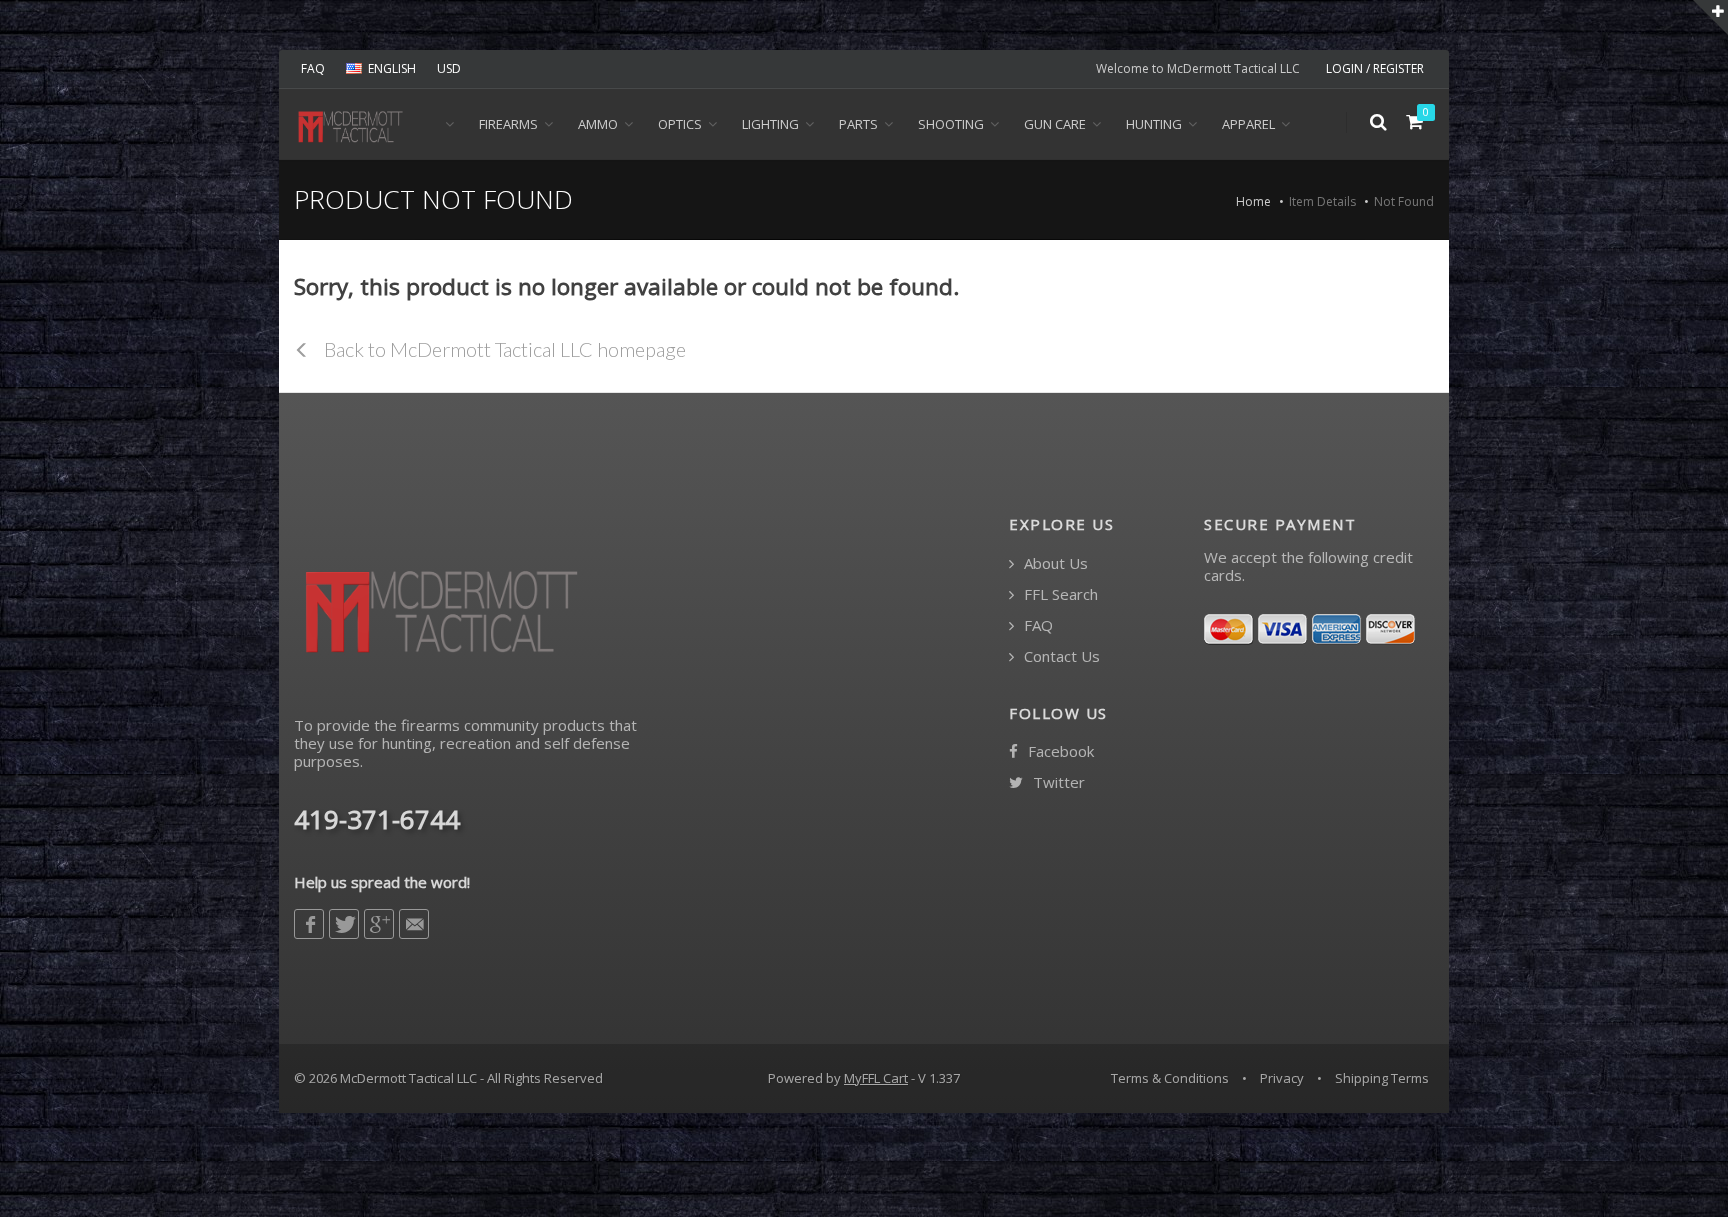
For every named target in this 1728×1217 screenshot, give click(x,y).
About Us (1054, 563)
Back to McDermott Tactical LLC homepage (503, 349)
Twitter (1057, 782)
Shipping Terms (1382, 1078)
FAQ (313, 68)
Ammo (598, 124)
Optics (680, 124)
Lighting (770, 124)
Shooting (951, 124)
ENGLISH (392, 68)
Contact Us (1060, 656)
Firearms (508, 124)
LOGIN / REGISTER (1375, 68)
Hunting (1154, 124)
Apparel (1248, 124)
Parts (858, 124)
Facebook (1059, 751)
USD (449, 68)
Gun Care (1055, 124)
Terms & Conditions (1170, 1078)
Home (1253, 201)
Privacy (1282, 1078)
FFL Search (1059, 594)
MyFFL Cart (876, 1078)
